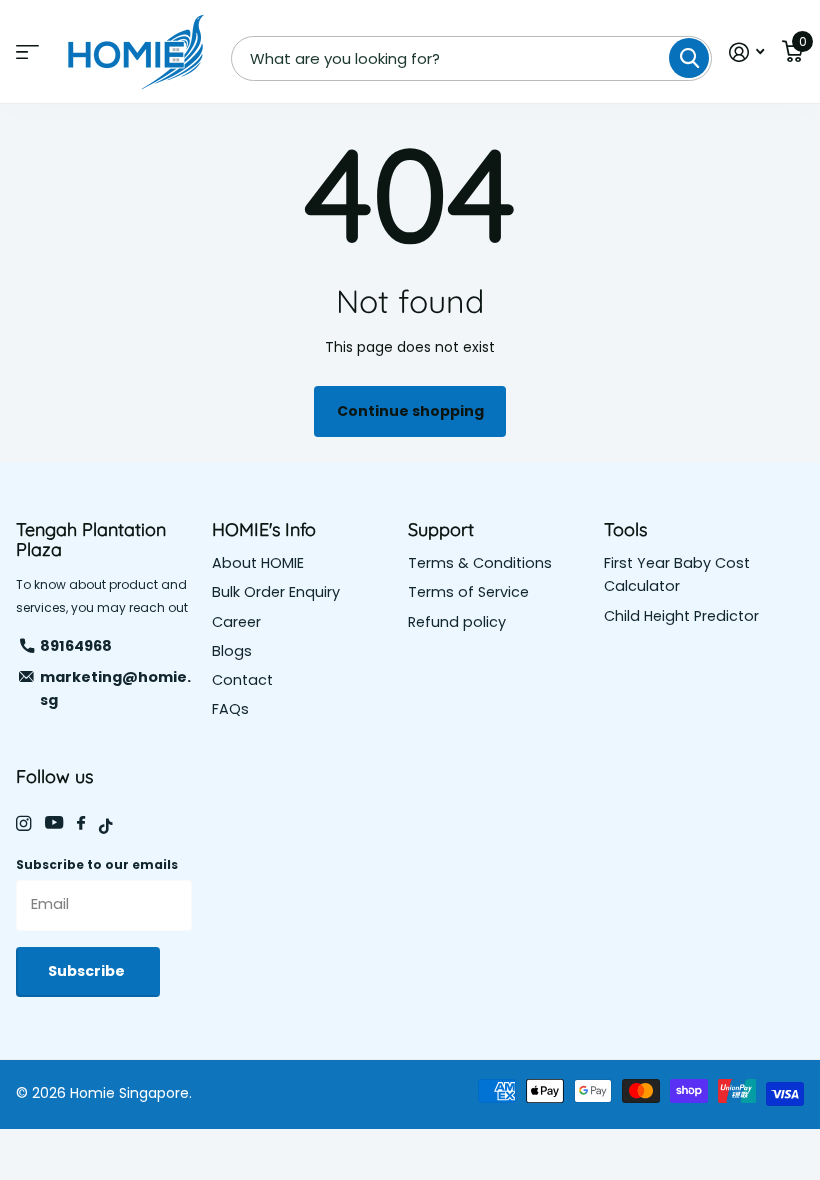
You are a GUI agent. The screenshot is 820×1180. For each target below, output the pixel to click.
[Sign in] (746, 52)
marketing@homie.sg (115, 688)
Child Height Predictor (681, 616)
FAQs (230, 709)
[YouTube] (54, 823)
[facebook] (81, 824)
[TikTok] (106, 826)
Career (236, 622)
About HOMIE (258, 563)
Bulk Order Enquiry (276, 592)
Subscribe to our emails (97, 864)
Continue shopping (410, 411)
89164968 (76, 646)
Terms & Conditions (480, 563)
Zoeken (689, 58)
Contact (242, 680)
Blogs (232, 651)
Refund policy (457, 622)
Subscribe (88, 971)
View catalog (27, 52)
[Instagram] (23, 823)
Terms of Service (468, 592)
